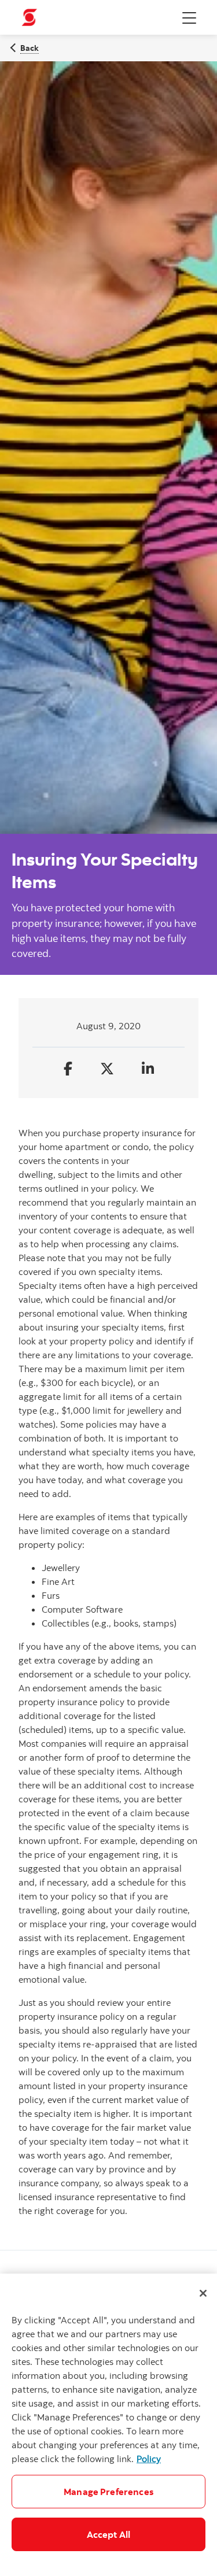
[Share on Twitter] (107, 1069)
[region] (108, 2425)
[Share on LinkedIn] (148, 1069)
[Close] (203, 2293)
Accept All (109, 2534)
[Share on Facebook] (68, 1069)
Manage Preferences (108, 2492)
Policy (149, 2459)
